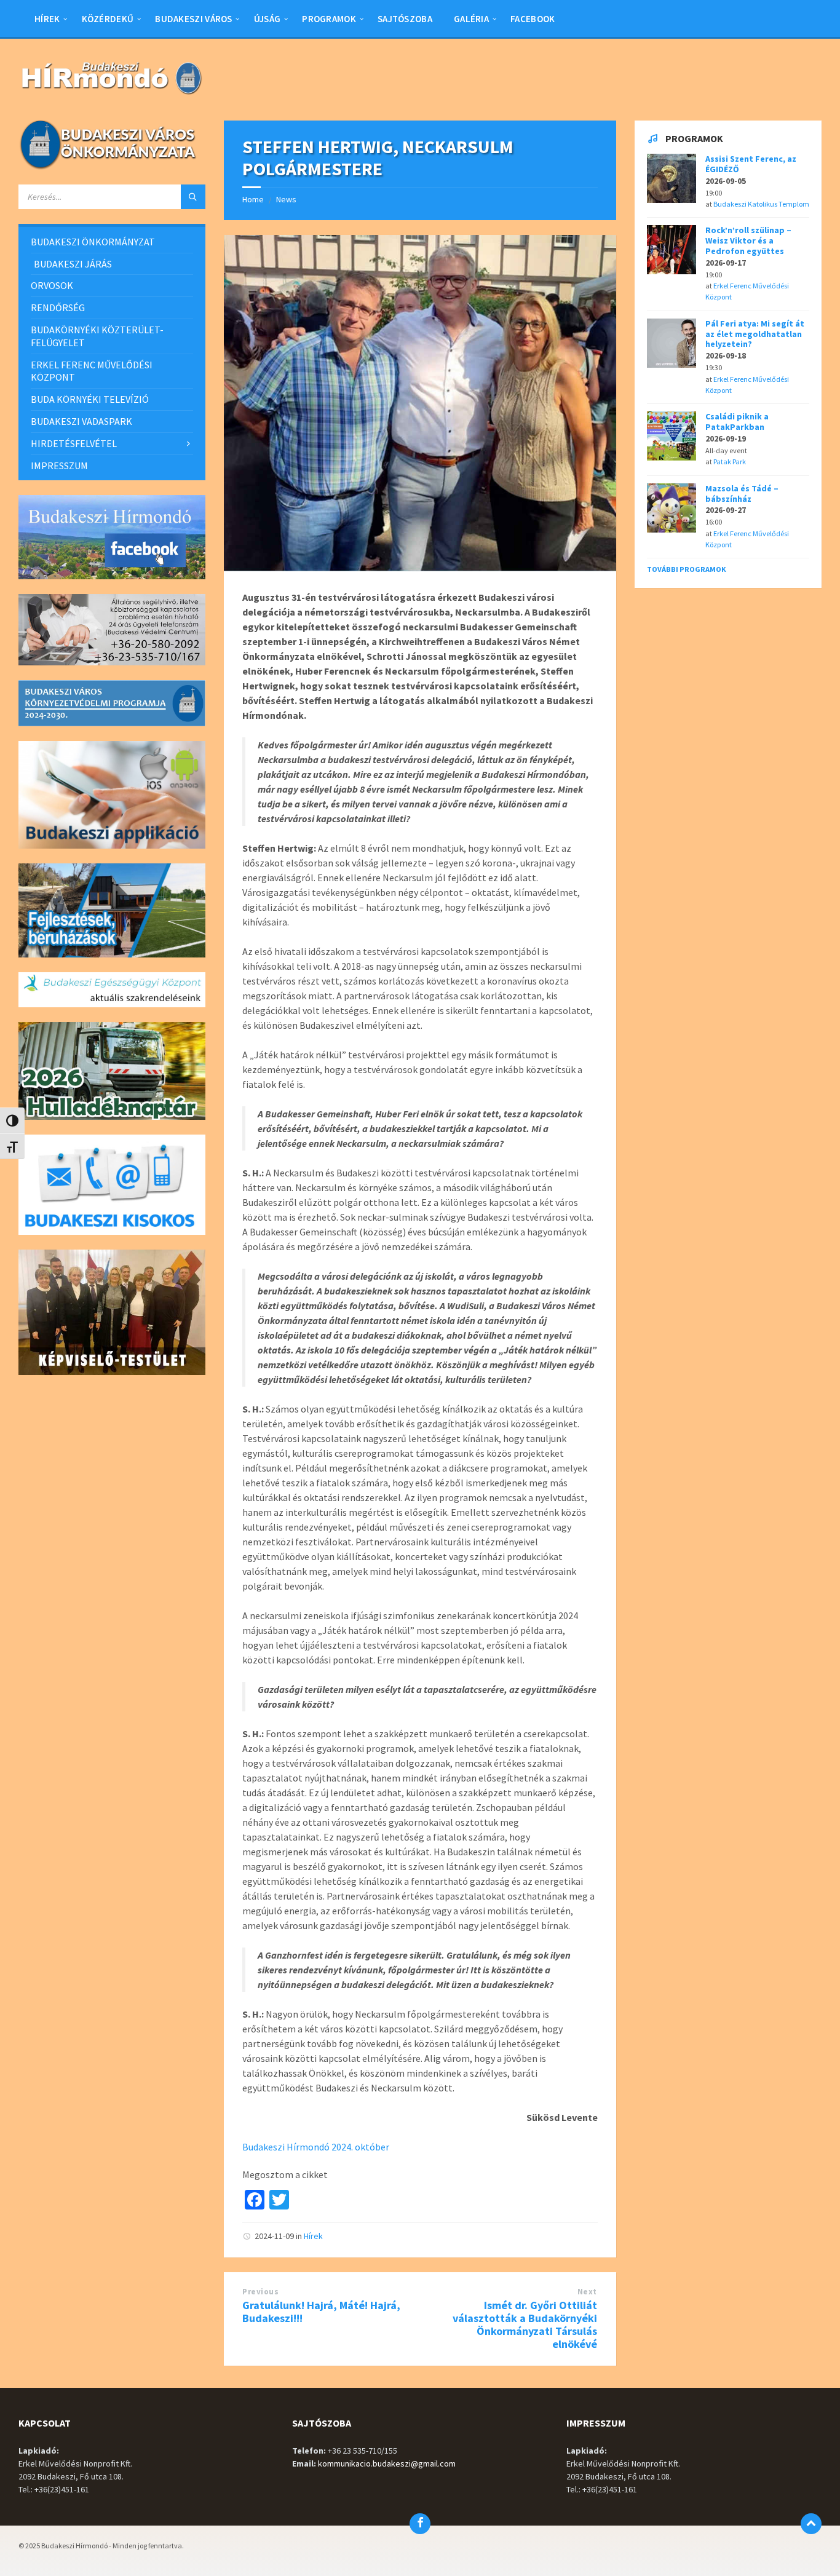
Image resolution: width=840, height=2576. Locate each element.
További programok (687, 569)
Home (253, 199)
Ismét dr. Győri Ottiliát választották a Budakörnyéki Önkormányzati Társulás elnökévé (525, 2324)
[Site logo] (111, 96)
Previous (260, 2292)
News (286, 199)
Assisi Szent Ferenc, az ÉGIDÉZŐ (751, 164)
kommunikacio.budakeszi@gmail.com (387, 2463)
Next (587, 2292)
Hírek (313, 2236)
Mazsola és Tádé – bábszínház (742, 493)
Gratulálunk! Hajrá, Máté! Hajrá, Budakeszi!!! (321, 2312)
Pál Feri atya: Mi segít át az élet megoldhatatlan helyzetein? (755, 334)
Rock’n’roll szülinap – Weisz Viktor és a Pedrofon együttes (748, 240)
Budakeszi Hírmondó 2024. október (316, 2147)
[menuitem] (47, 18)
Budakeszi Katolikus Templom (761, 204)
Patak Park (730, 462)
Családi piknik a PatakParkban (737, 422)
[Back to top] (811, 2524)
